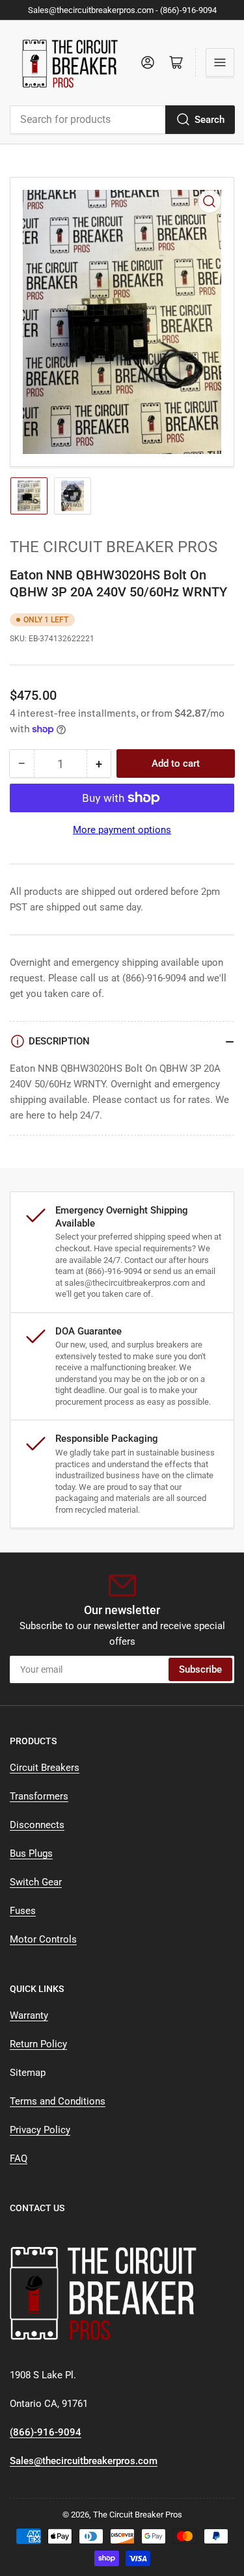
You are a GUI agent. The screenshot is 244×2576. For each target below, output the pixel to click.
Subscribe (200, 1669)
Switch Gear (36, 1882)
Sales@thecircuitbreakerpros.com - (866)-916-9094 (122, 10)
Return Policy (38, 2044)
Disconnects (37, 1825)
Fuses (23, 1911)
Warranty (29, 2015)
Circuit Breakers (45, 1768)
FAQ (19, 2158)
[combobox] (122, 120)
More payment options (122, 830)
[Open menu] (220, 62)
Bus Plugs (31, 1853)
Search (210, 120)
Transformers (39, 1796)
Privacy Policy (40, 2130)
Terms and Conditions (58, 2101)
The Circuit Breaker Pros (114, 547)
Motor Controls (43, 1939)
